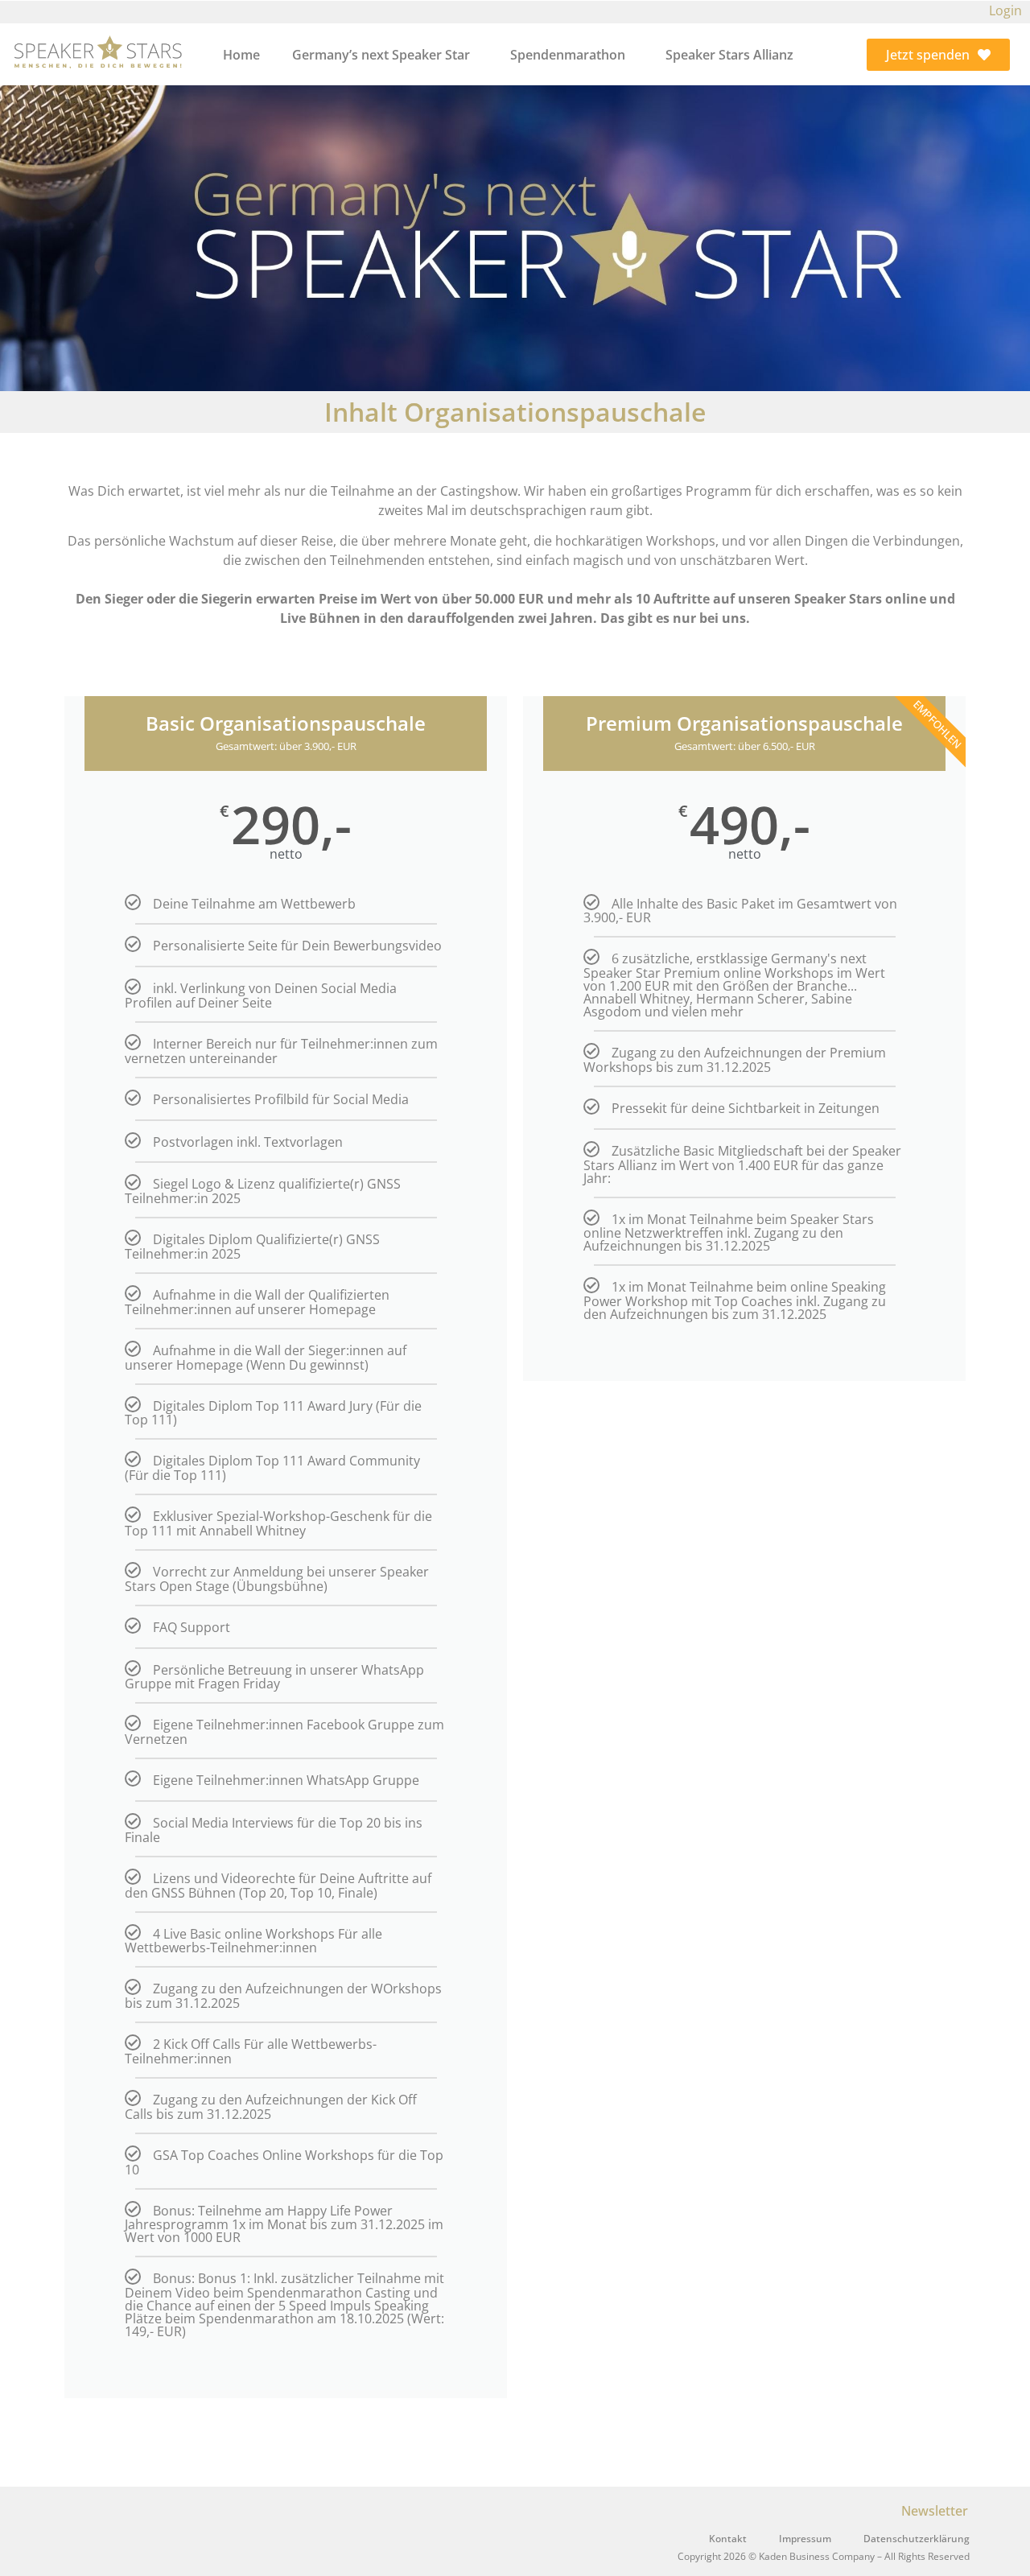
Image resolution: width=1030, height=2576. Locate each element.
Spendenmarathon (568, 55)
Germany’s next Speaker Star (381, 55)
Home (241, 55)
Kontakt (728, 2539)
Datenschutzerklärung (917, 2539)
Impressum (805, 2539)
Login (1005, 10)
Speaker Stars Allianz (729, 55)
